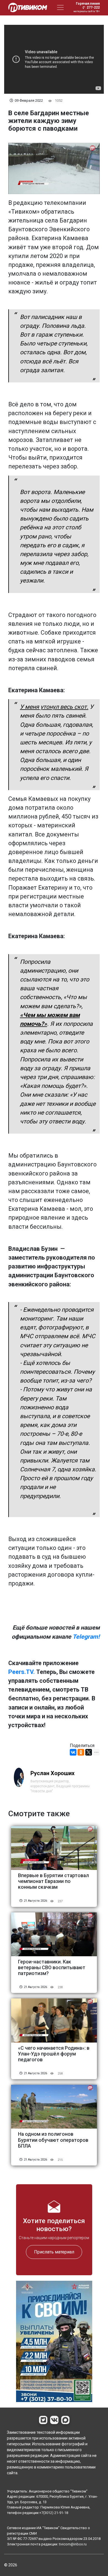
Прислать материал (54, 2252)
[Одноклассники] (81, 1752)
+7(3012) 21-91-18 (54, 2513)
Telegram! (86, 1637)
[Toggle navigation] (60, 7)
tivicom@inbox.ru (73, 2544)
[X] (89, 1752)
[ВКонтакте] (73, 1752)
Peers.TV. (22, 1672)
